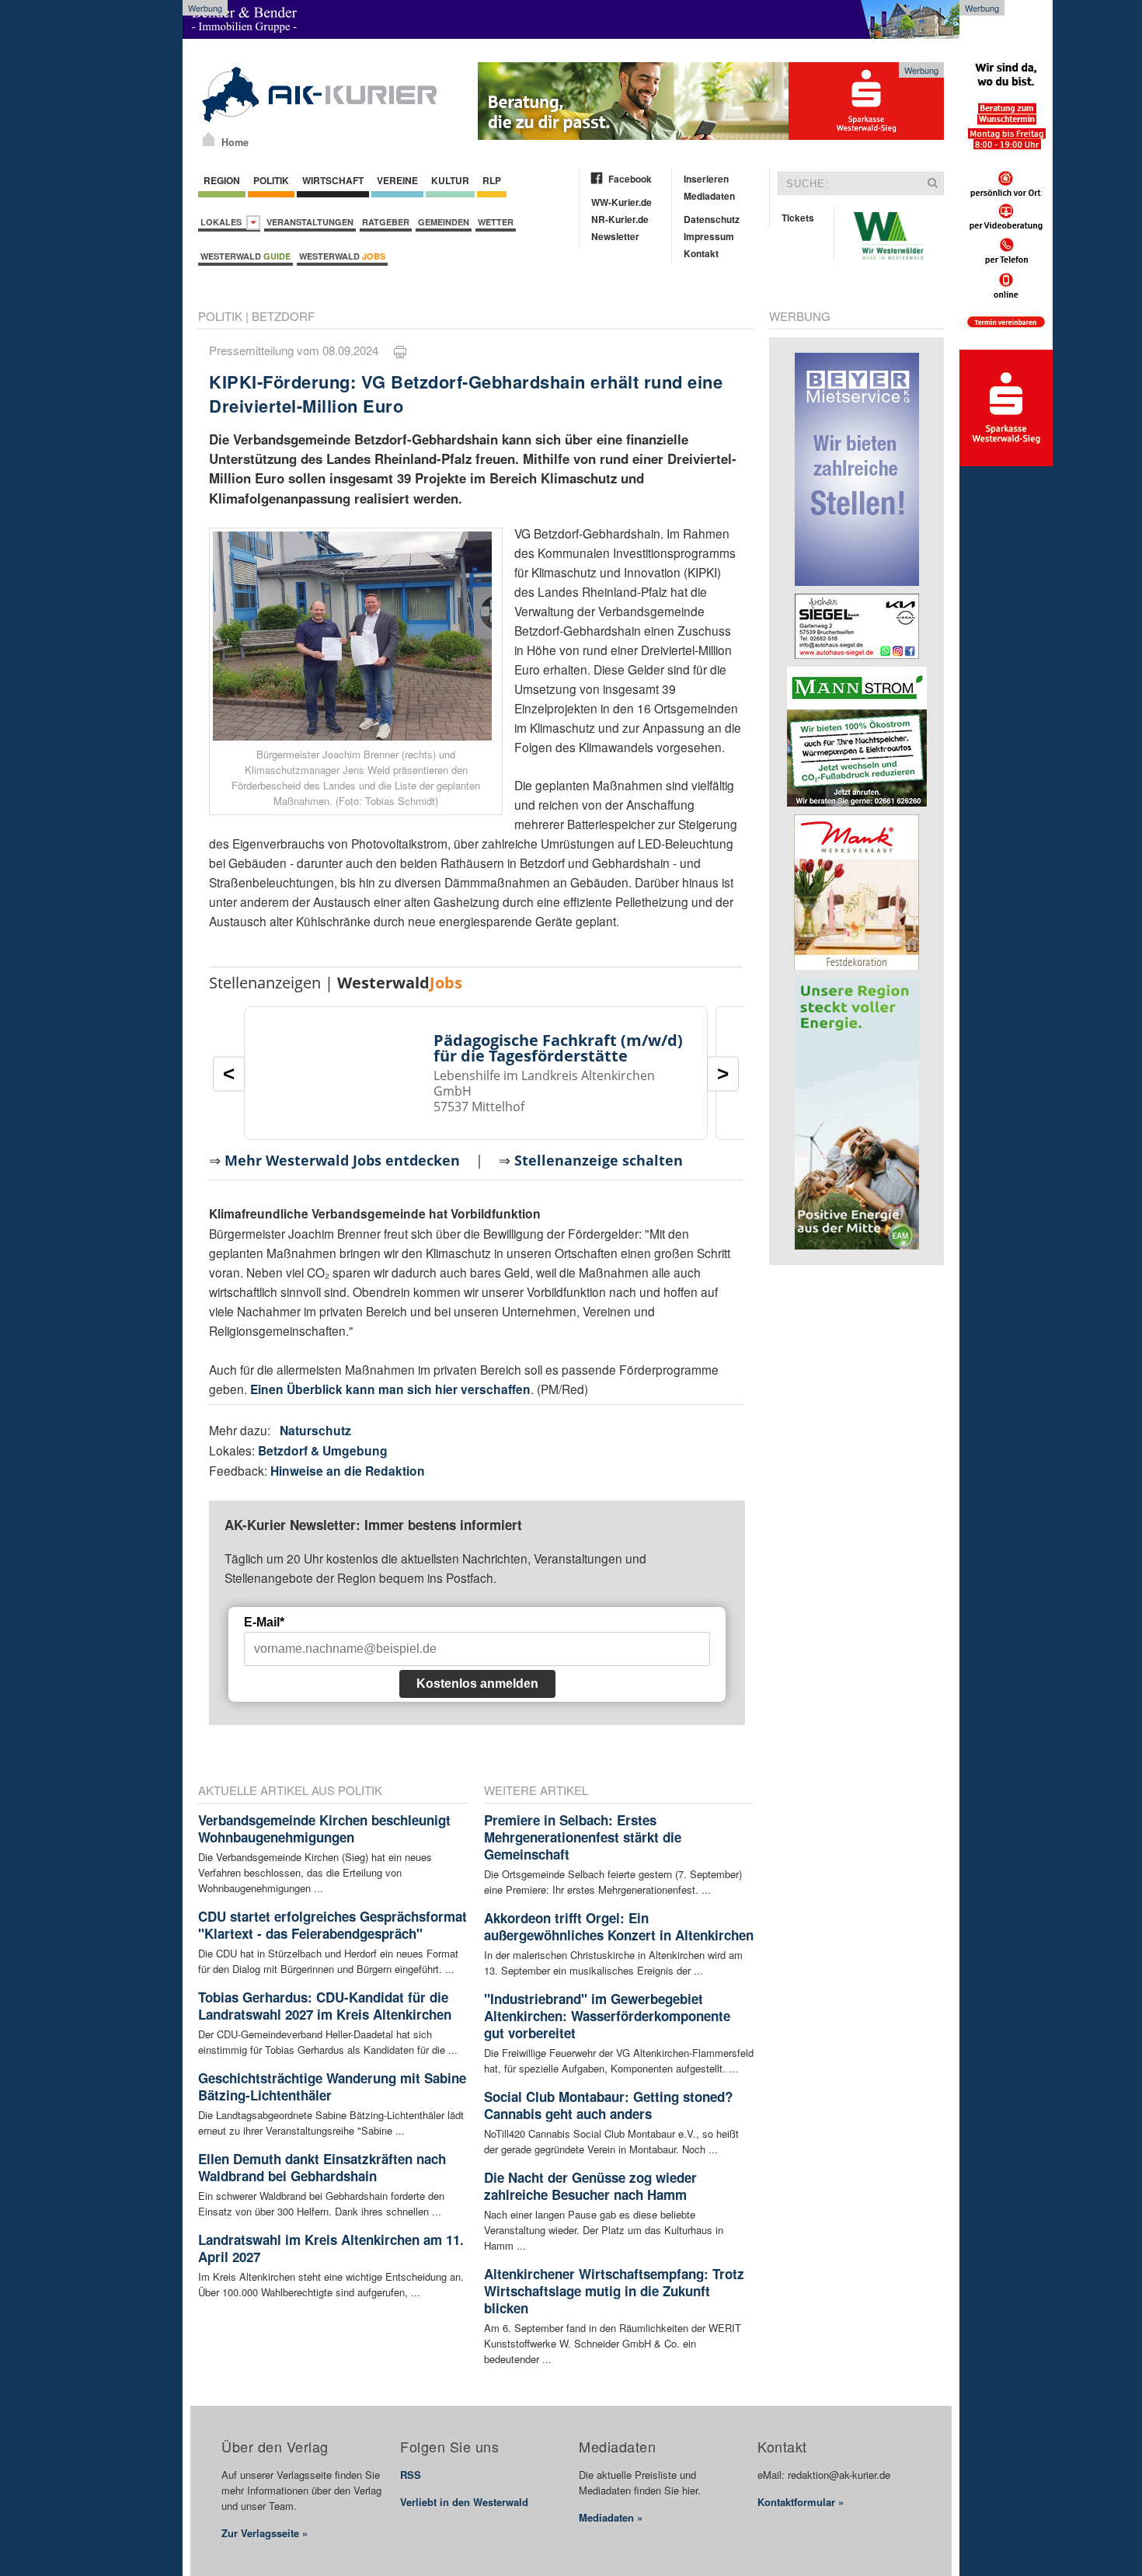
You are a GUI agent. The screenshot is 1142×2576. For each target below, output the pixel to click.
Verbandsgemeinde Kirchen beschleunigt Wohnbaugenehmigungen (324, 1828)
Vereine (397, 180)
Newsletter (615, 236)
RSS (411, 2475)
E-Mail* (264, 1622)
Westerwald (245, 256)
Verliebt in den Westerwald (464, 2502)
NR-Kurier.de (620, 219)
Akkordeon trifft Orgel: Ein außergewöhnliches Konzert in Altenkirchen (619, 1926)
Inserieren (706, 179)
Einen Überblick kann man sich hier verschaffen (390, 1389)
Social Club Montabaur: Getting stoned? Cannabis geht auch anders (608, 2105)
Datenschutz (712, 219)
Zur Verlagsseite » (265, 2533)
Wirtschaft (333, 180)
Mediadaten (709, 196)
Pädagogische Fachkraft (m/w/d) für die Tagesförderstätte (558, 1048)
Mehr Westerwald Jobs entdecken (342, 1160)
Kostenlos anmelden (477, 1684)
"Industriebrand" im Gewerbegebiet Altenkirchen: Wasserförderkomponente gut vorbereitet (607, 2016)
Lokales (223, 222)
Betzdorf (283, 316)
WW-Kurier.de (621, 202)
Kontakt (701, 253)
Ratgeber (386, 222)
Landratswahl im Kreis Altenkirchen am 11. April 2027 (331, 2248)
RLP (492, 180)
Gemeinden (444, 222)
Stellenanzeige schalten (599, 1160)
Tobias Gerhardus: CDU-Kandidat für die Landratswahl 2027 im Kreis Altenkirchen (325, 2006)
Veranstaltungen (310, 222)
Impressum (709, 236)
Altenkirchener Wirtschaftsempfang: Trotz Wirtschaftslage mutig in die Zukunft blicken (614, 2291)
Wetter (496, 222)
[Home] (209, 139)
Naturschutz (315, 1430)
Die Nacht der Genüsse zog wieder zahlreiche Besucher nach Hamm (590, 2186)
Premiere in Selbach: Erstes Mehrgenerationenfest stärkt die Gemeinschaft (583, 1837)
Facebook (630, 179)
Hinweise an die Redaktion (348, 1471)
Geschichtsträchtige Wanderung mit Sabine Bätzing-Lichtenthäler (332, 2086)
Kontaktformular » (801, 2502)
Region (222, 180)
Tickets (798, 218)
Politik (271, 180)
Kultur (450, 180)
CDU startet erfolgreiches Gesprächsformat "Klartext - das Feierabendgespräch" (333, 1925)
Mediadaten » (611, 2517)
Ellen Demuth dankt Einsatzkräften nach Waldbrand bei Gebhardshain (322, 2167)
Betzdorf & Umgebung (323, 1450)
